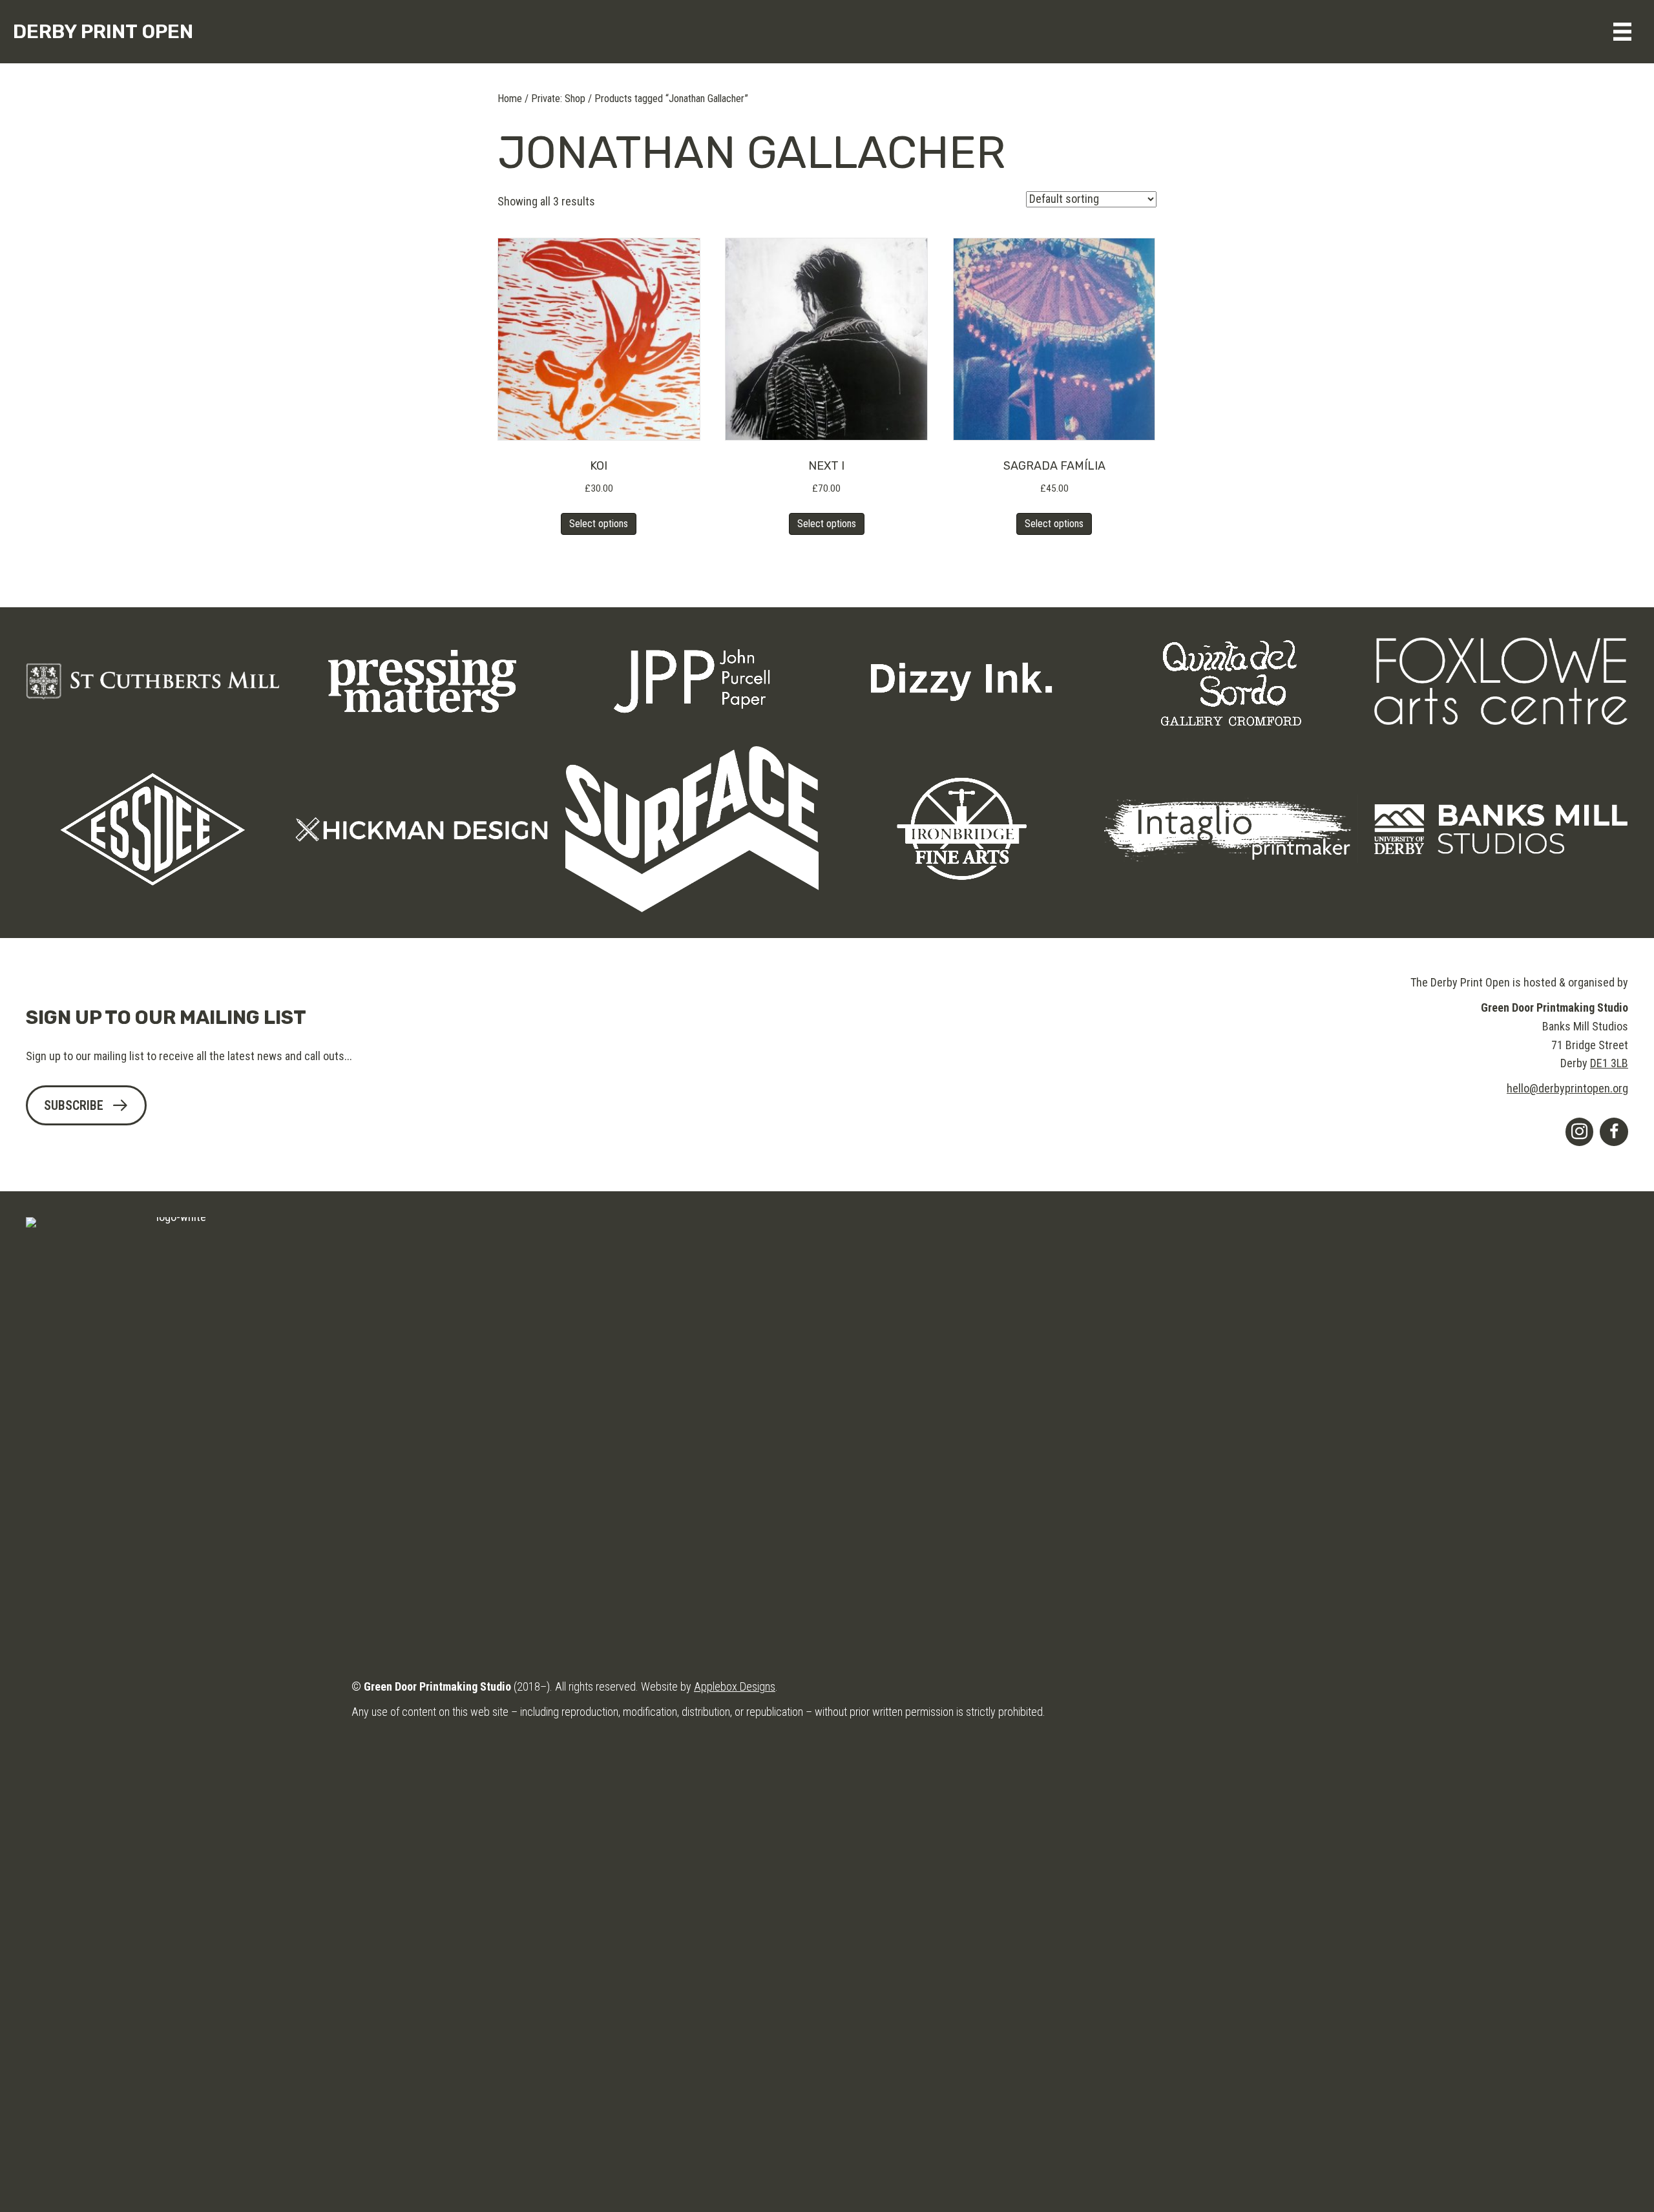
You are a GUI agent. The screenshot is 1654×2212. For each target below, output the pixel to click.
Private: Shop (558, 99)
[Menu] (1622, 32)
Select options (599, 524)
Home (510, 99)
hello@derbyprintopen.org (1567, 1088)
